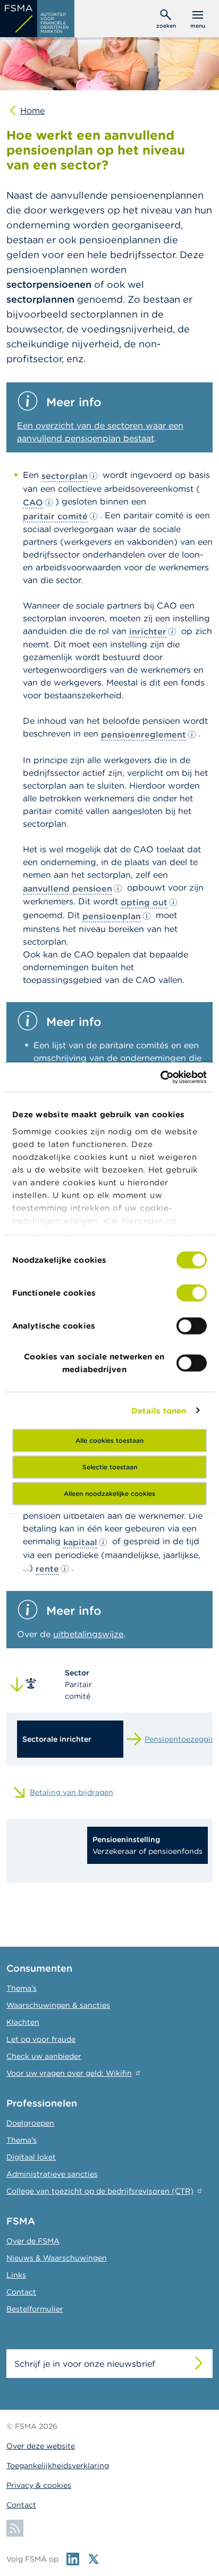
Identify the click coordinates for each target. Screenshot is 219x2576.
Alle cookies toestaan (109, 1440)
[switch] (192, 1293)
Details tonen (159, 1410)
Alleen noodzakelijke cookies (109, 1494)
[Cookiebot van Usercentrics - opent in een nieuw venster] (160, 1077)
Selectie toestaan (110, 1467)
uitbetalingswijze (88, 1634)
